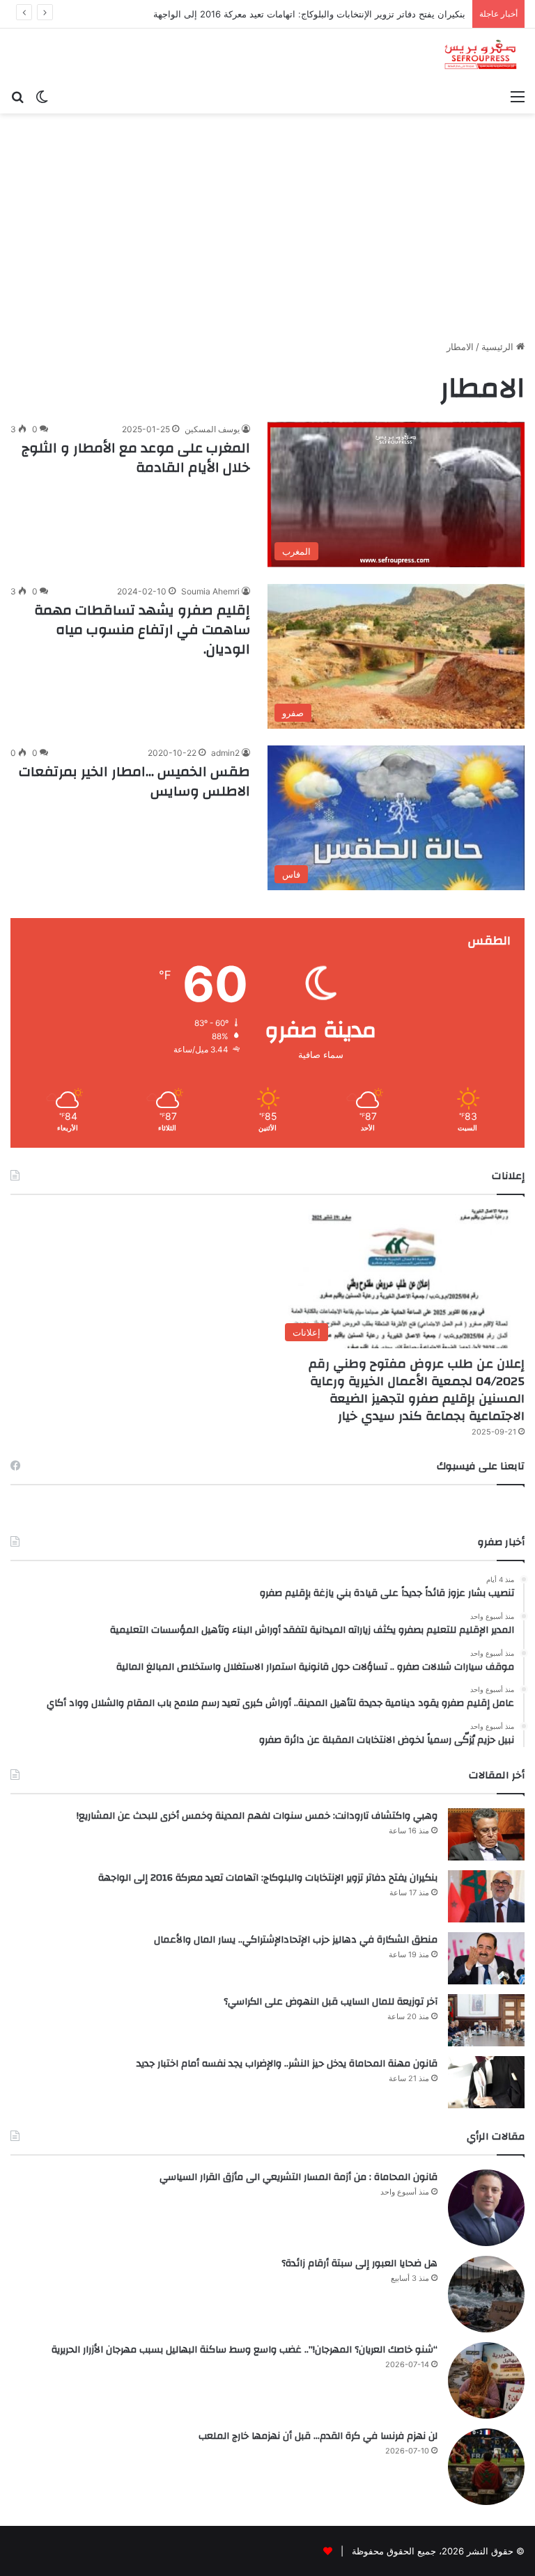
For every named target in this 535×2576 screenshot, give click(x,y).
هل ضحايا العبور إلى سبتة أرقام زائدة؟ (359, 2263)
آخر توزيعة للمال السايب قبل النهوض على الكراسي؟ (331, 2002)
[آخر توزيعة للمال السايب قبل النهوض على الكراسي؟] (486, 2020)
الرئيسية (499, 347)
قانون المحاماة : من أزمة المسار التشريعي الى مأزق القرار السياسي (298, 2177)
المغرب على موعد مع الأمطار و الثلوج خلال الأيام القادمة (136, 458)
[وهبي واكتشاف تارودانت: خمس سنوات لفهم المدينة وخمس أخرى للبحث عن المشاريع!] (486, 1834)
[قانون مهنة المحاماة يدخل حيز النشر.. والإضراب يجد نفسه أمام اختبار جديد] (486, 2082)
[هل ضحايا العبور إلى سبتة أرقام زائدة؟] (486, 2294)
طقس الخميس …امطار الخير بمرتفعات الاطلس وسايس (134, 781)
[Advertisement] (267, 232)
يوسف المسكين (212, 429)
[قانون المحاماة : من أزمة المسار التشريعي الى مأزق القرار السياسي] (486, 2208)
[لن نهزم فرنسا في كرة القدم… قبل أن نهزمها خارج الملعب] (486, 2467)
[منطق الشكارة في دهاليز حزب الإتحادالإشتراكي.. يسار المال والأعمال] (486, 1958)
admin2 (225, 753)
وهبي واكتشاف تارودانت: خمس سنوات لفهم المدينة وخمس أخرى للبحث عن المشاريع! (257, 1816)
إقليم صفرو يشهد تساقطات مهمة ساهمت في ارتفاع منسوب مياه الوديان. (142, 630)
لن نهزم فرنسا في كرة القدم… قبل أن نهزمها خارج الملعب (318, 2436)
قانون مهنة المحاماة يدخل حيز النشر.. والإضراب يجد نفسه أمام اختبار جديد (287, 2064)
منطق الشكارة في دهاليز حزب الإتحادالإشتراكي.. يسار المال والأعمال (296, 1940)
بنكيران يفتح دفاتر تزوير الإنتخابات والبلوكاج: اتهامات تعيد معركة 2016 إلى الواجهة (268, 1878)
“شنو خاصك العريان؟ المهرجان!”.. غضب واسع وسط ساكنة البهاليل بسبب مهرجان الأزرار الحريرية (245, 2350)
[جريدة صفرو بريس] (480, 55)
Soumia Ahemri (210, 591)
